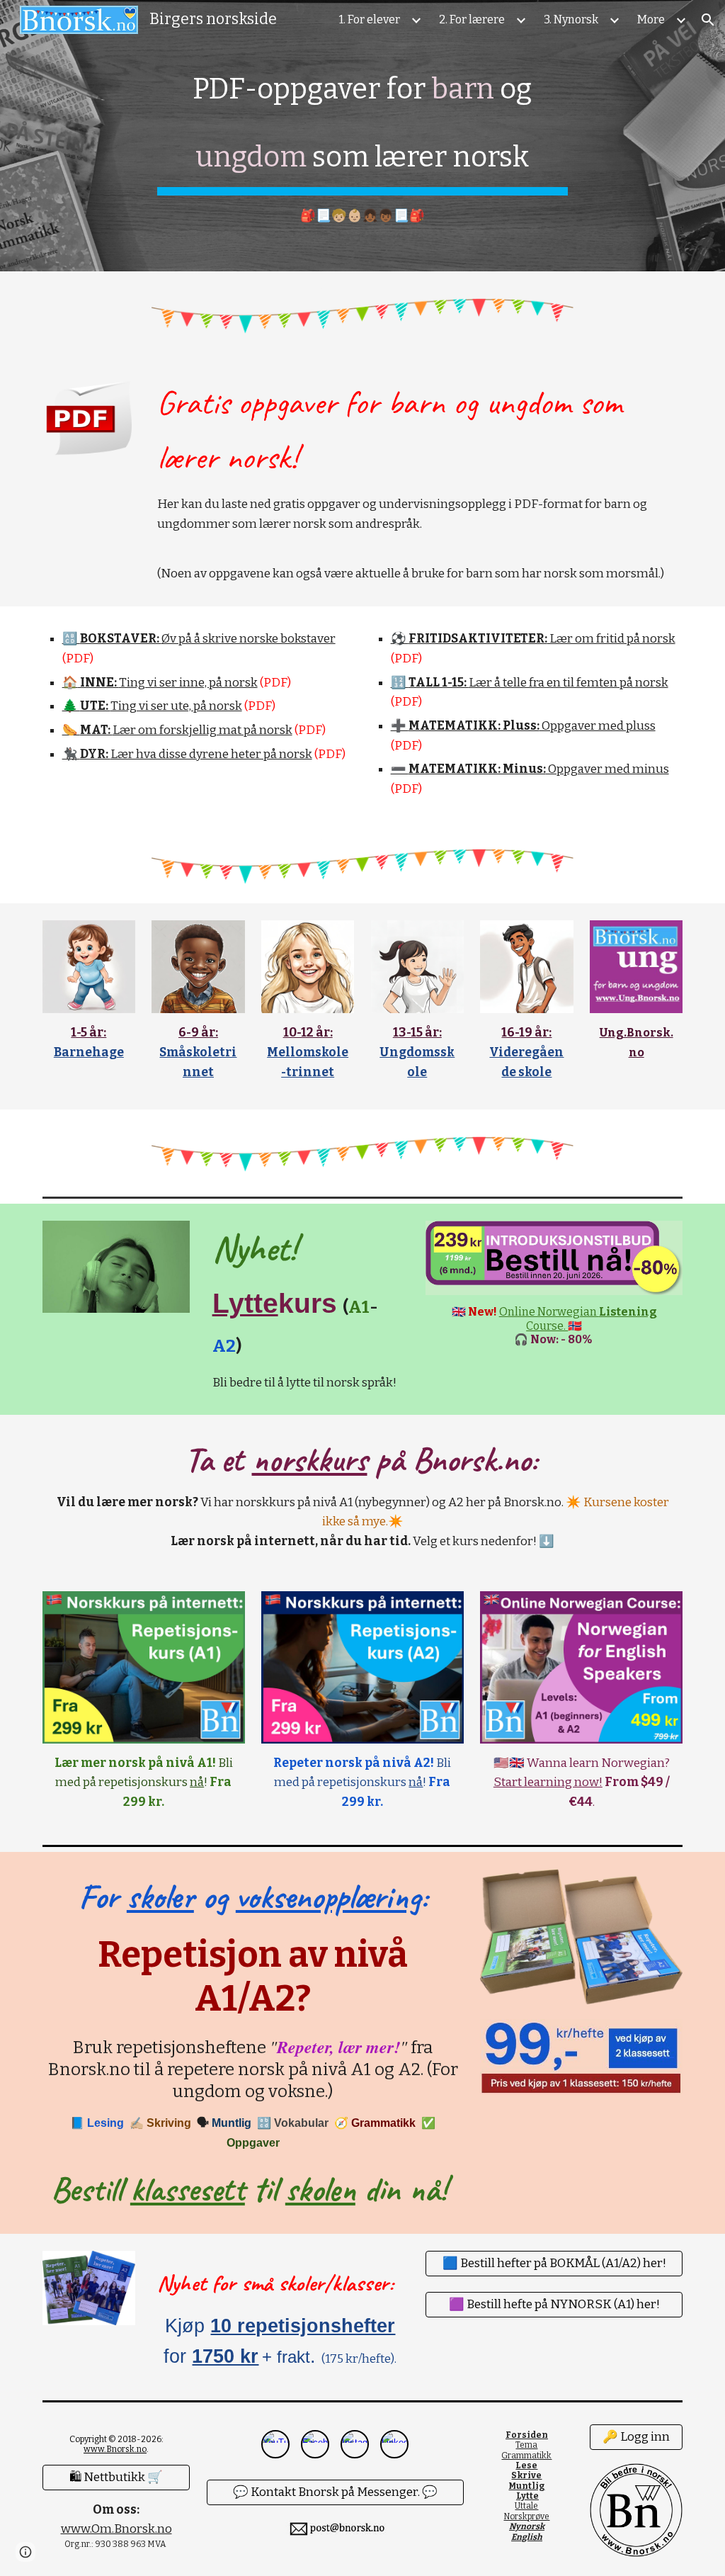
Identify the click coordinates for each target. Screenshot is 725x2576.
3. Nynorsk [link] (571, 19)
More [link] (651, 19)
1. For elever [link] (370, 19)
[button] (708, 20)
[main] (362, 136)
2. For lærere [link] (472, 19)
